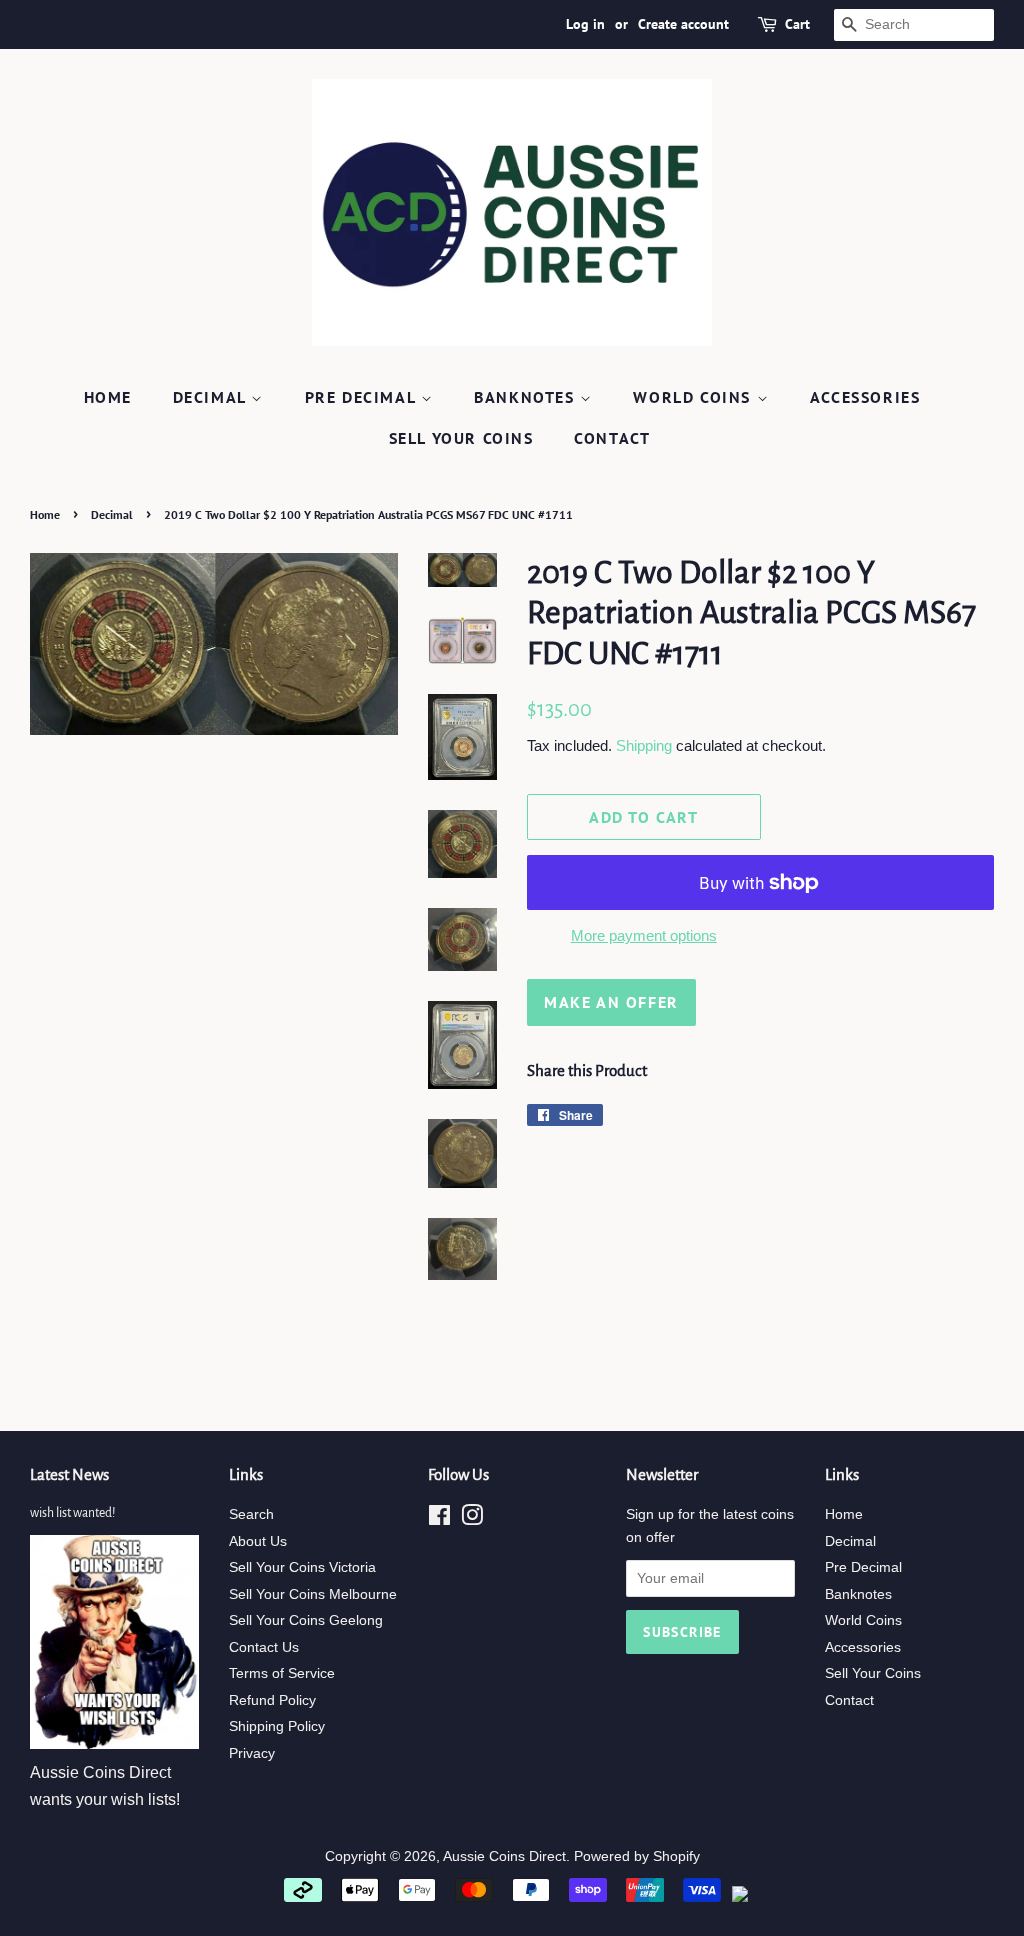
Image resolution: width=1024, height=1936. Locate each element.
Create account (683, 24)
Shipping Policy (277, 1726)
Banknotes (527, 397)
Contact (612, 438)
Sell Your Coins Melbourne (313, 1594)
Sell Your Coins (461, 438)
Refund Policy (272, 1700)
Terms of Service (282, 1673)
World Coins (694, 397)
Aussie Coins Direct (504, 1856)
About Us (258, 1541)
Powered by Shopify (637, 1856)
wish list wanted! (72, 1513)
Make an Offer (611, 1002)
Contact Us (264, 1647)
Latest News (69, 1474)
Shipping (644, 745)
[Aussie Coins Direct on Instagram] (472, 1519)
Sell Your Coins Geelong (306, 1620)
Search (251, 1514)
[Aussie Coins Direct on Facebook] (439, 1519)
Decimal (212, 397)
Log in (585, 24)
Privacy (252, 1753)
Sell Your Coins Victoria (302, 1567)
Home (108, 397)
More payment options (644, 935)
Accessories (865, 397)
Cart (797, 24)
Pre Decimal (363, 397)
